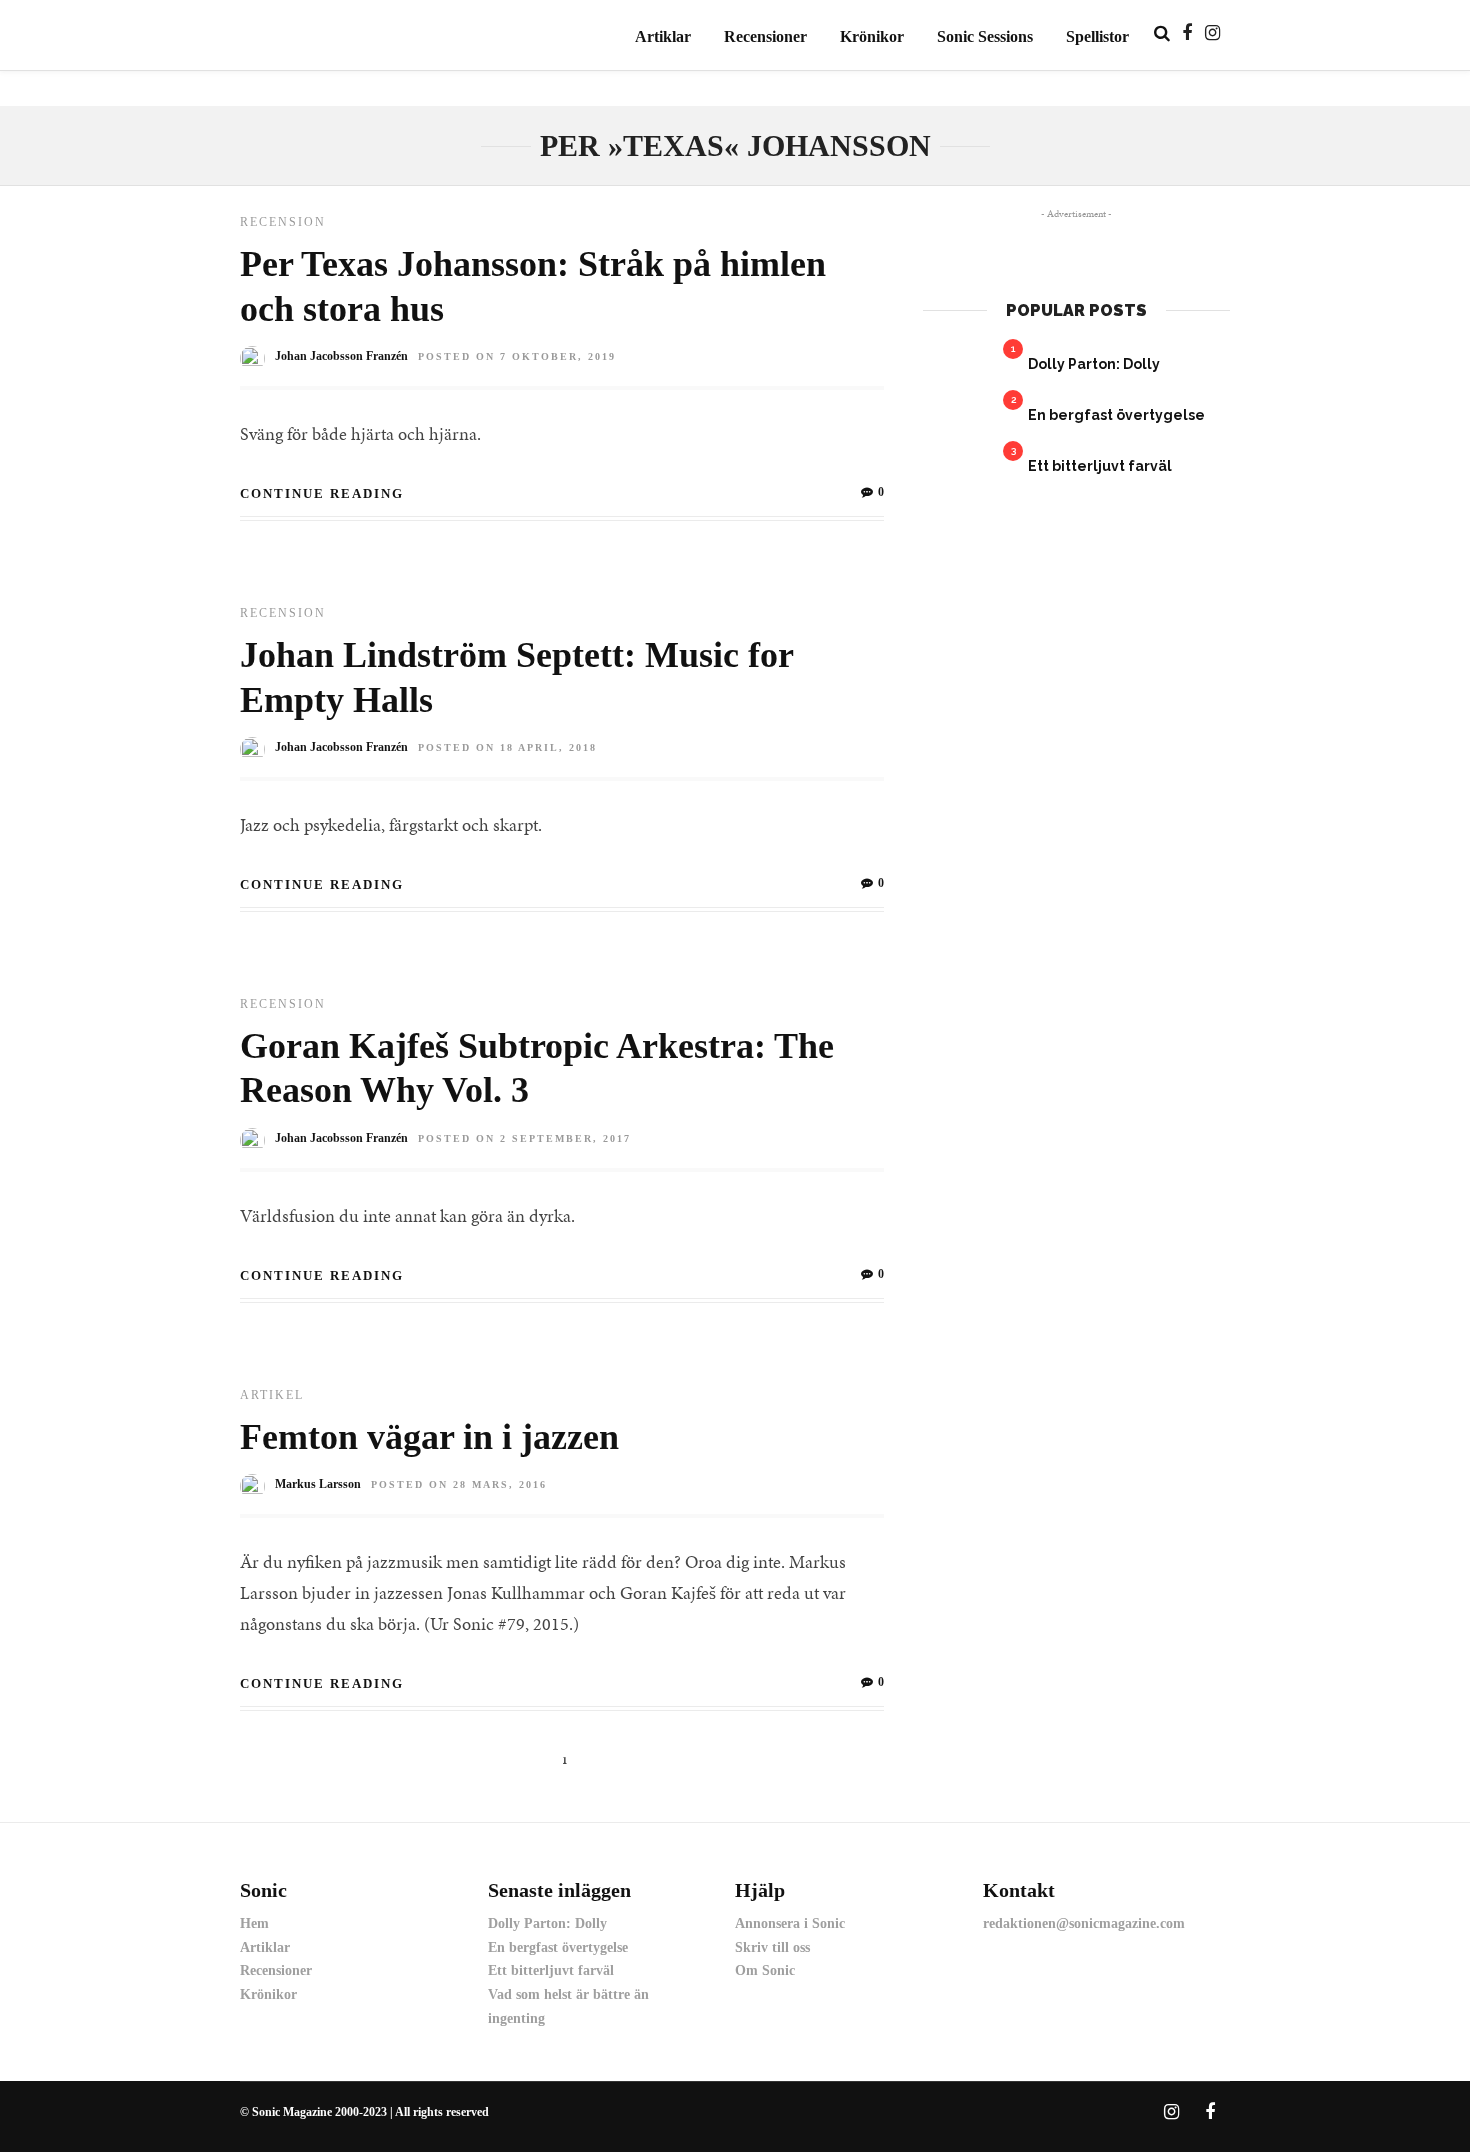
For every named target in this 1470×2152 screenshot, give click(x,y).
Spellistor (1097, 36)
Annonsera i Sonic (790, 1923)
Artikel (272, 1395)
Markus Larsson (318, 1484)
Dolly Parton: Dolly (1094, 364)
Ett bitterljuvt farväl (1100, 466)
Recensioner (765, 36)
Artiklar (663, 36)
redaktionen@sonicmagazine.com (1084, 1923)
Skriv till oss (772, 1947)
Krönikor (872, 36)
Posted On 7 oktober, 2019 (517, 356)
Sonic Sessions (985, 36)
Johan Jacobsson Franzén (341, 356)
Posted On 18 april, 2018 (507, 747)
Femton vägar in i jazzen (429, 1437)
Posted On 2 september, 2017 (524, 1138)
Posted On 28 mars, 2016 (459, 1484)
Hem (254, 1923)
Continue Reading (322, 493)
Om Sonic (765, 1970)
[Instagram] (1212, 33)
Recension (283, 222)
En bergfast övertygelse (1116, 415)
